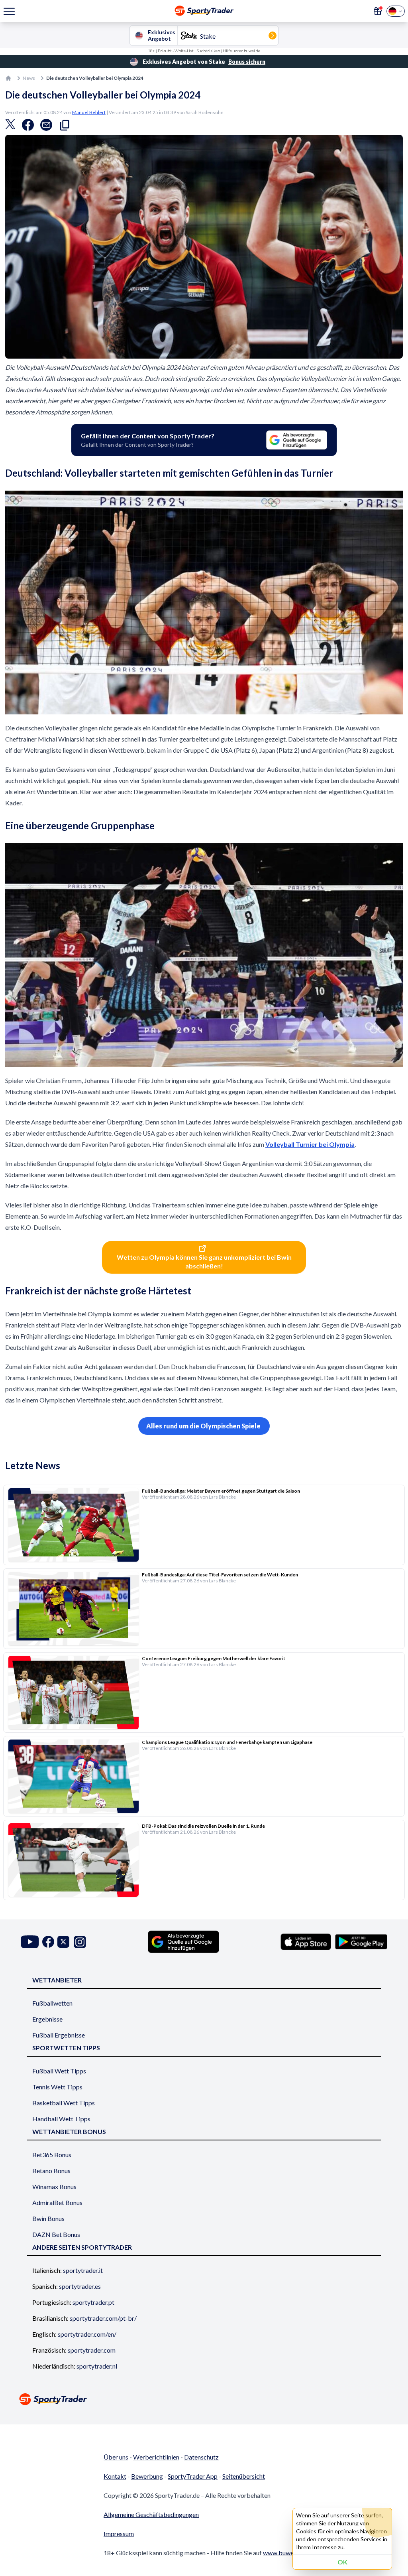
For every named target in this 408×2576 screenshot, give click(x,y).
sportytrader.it (83, 2270)
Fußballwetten (52, 2003)
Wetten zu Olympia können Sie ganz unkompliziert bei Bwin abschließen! (204, 1261)
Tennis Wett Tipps (57, 2087)
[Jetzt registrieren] (378, 11)
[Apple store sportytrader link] (306, 1942)
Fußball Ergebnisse (59, 2035)
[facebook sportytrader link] (48, 1942)
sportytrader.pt (93, 2302)
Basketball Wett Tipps (64, 2103)
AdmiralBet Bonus (57, 2202)
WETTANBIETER (57, 1980)
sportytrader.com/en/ (87, 2334)
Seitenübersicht (244, 2476)
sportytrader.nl (97, 2366)
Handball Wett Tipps (61, 2119)
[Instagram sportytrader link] (80, 1942)
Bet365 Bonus (52, 2155)
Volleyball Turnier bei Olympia (310, 1144)
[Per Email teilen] (46, 127)
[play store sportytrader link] (361, 1942)
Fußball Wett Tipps (59, 2071)
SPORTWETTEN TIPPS (66, 2048)
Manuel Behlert (89, 112)
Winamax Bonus (54, 2186)
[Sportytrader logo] (204, 2399)
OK (342, 2562)
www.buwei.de (283, 2553)
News (29, 78)
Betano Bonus (51, 2171)
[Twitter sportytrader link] (63, 1942)
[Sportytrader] (8, 78)
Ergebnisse (47, 2019)
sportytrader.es (80, 2286)
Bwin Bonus (48, 2218)
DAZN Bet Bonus (56, 2234)
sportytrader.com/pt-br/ (103, 2318)
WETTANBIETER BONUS (69, 2131)
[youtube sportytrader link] (30, 1942)
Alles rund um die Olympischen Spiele (204, 1426)
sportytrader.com (92, 2350)
